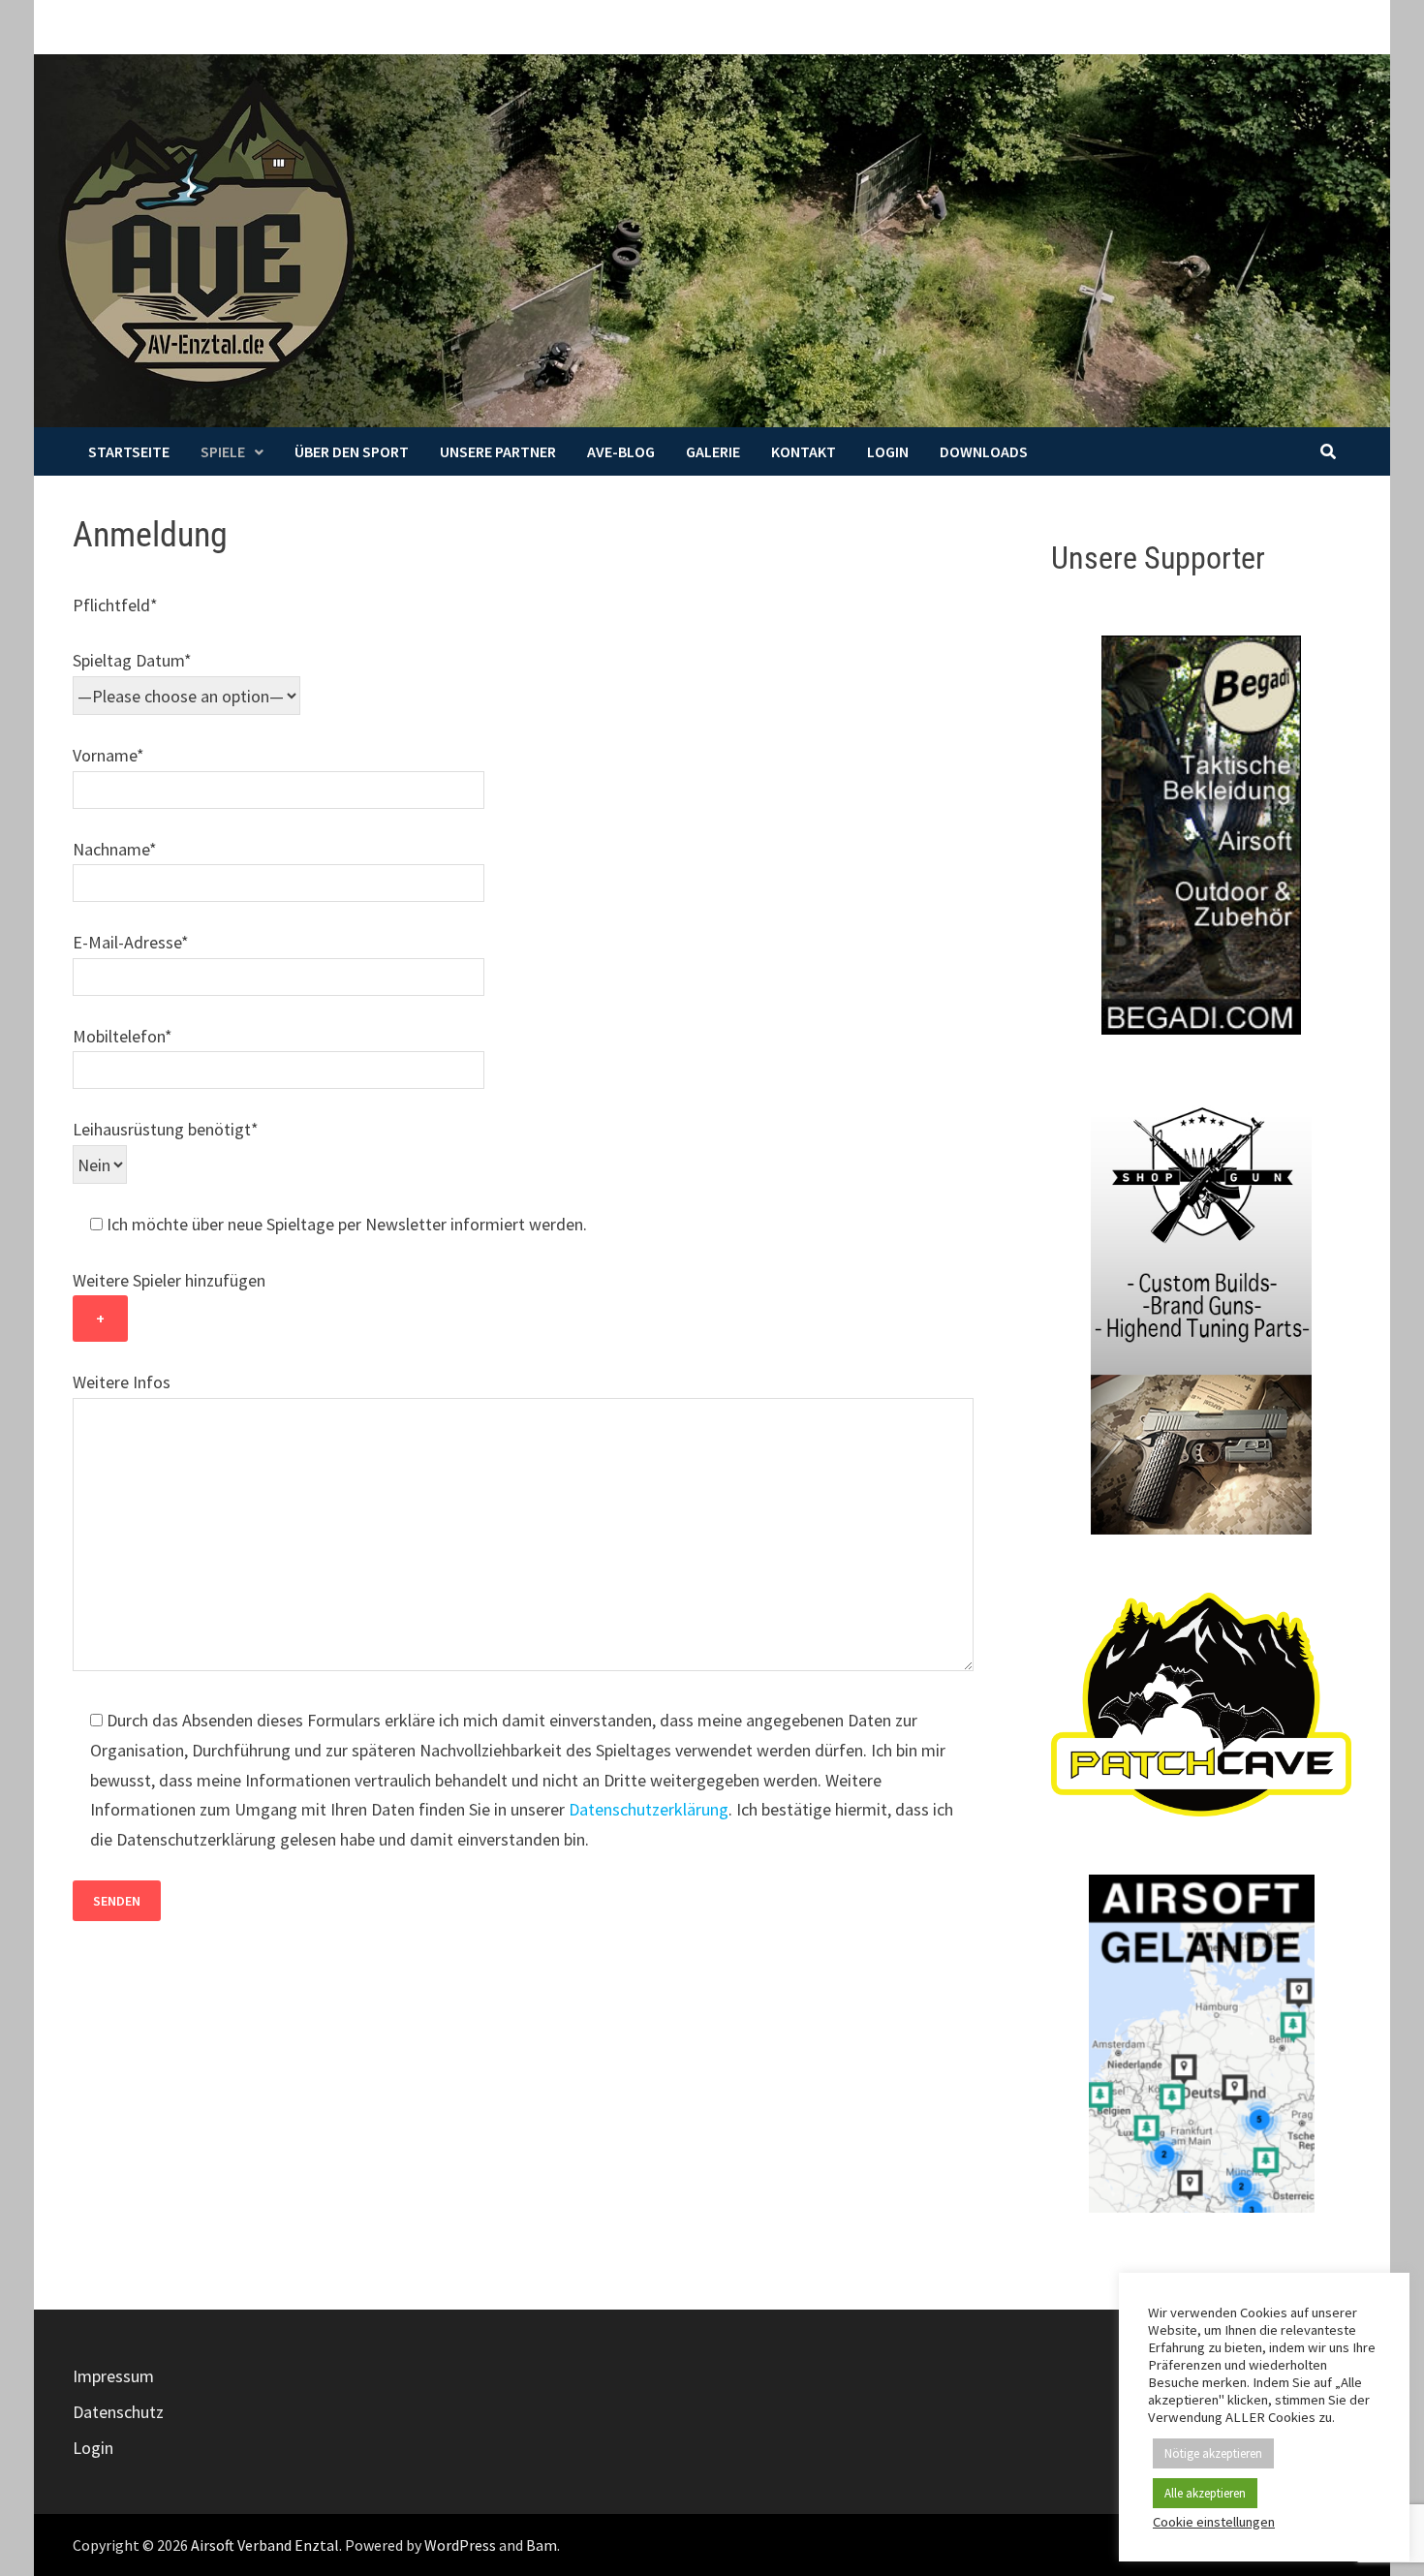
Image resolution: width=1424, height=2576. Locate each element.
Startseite (129, 451)
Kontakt (804, 451)
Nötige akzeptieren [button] (1213, 2453)
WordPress (460, 2545)
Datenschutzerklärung (649, 1809)
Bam (542, 2545)
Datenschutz (118, 2412)
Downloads (984, 451)
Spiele (223, 451)
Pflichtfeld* (115, 605)
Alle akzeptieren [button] (1205, 2493)
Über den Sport (352, 451)
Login (888, 451)
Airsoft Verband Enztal (265, 2545)
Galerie (713, 451)
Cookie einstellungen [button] (1214, 2522)
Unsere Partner (498, 451)
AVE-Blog (621, 451)
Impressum (113, 2376)
